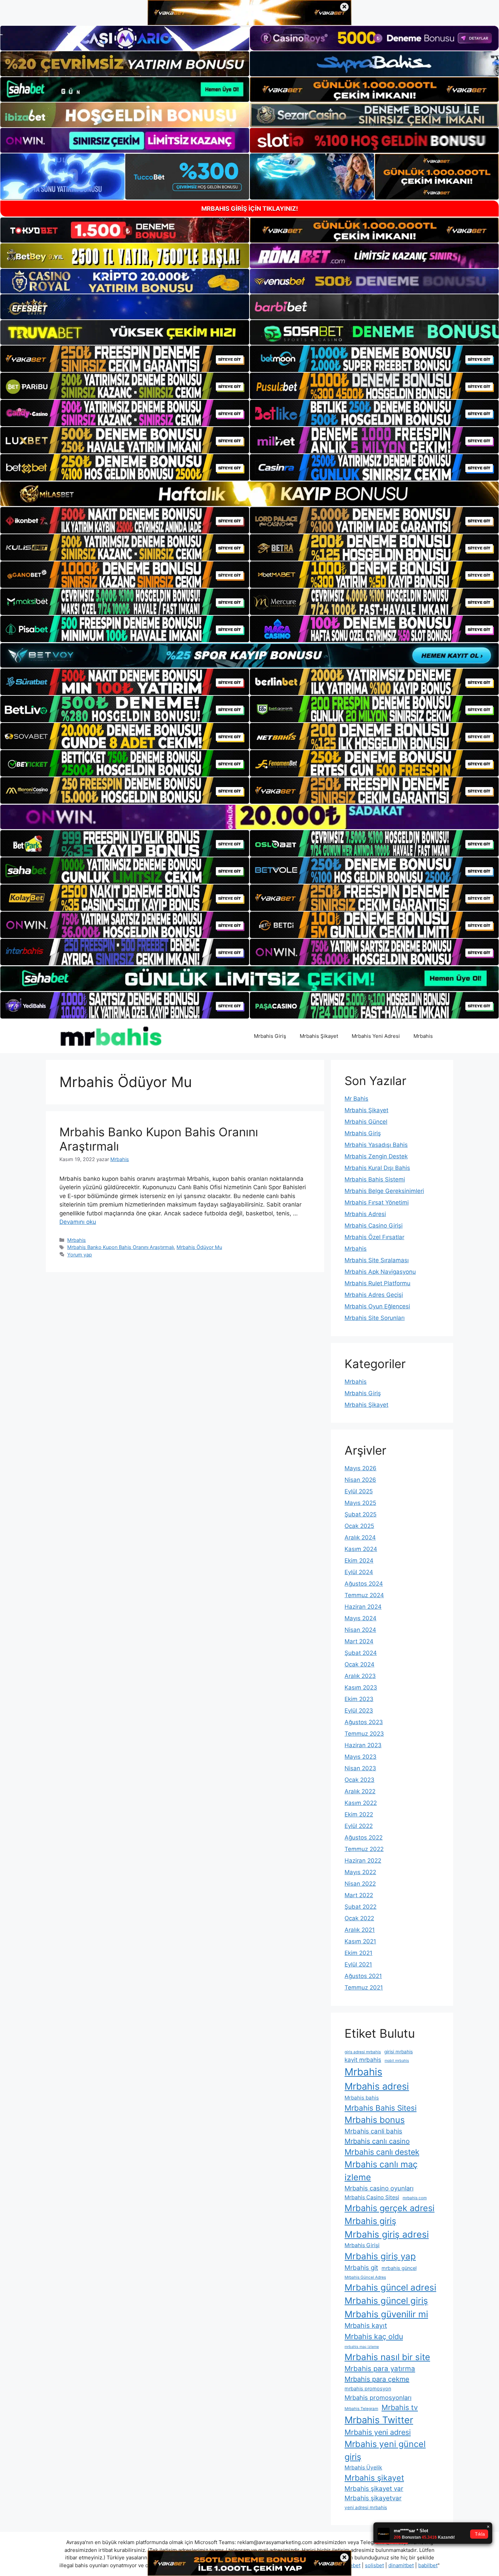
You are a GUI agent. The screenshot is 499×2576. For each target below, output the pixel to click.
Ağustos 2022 (364, 1837)
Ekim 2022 (359, 1814)
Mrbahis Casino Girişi (374, 1226)
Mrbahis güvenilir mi (386, 2314)
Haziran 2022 (363, 1861)
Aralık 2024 (360, 1537)
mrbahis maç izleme (362, 2347)
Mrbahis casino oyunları (379, 2188)
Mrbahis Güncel (366, 1122)
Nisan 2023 (360, 1768)
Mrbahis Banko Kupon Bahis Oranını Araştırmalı (121, 1247)
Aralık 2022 (360, 1791)
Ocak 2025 (359, 1526)
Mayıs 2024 (361, 1618)
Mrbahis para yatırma (380, 2368)
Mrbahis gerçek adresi (390, 2208)
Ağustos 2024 (364, 1584)
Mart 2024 (359, 1641)
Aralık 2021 (360, 1930)
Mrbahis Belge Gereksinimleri (384, 1191)
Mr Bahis (356, 1099)
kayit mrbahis (363, 2060)
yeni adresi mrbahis (366, 2507)
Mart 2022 (359, 1895)
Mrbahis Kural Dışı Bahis (377, 1168)
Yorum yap (80, 1255)
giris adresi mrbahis (363, 2052)
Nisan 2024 (360, 1630)
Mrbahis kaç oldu (374, 2336)
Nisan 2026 (360, 1480)
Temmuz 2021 (364, 1987)
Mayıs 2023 (361, 1757)
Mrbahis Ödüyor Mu (199, 1247)
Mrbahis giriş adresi (387, 2234)
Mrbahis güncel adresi (390, 2287)
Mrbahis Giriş (270, 1036)
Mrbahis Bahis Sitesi (381, 2108)
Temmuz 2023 (364, 1734)
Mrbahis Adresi (365, 1214)
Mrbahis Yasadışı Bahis (376, 1145)
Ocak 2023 (359, 1780)
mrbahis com (415, 2198)
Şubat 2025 (361, 1514)
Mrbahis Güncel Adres (365, 2277)
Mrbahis (423, 1036)
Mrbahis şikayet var (374, 2489)
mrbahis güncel (399, 2268)
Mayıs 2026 (361, 1468)
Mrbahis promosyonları (378, 2397)
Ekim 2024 (359, 1561)
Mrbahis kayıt (366, 2326)
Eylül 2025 (359, 1491)
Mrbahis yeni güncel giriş (385, 2450)
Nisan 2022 (360, 1884)
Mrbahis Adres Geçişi (374, 1295)
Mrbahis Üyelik (363, 2468)
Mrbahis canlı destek (382, 2152)
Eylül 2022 (359, 1826)
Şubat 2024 (361, 1653)
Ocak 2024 (359, 1664)
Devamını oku (78, 1222)
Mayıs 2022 (360, 1872)
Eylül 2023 (359, 1711)
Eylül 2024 (359, 1572)
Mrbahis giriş (370, 2221)
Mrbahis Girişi (362, 2245)
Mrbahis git (361, 2268)
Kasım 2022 (361, 1803)
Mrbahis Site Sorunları (375, 1318)
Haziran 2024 (363, 1607)
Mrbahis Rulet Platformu (377, 1283)
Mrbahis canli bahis (373, 2131)
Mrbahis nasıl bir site (387, 2357)
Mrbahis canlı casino (377, 2141)
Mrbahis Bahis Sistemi (375, 1179)
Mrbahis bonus (375, 2120)
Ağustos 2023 (364, 1722)
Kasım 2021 (360, 1941)
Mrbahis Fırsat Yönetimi (377, 1202)
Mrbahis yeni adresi (378, 2432)
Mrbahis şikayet (374, 2478)
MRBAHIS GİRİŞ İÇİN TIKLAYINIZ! (250, 209)
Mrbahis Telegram (361, 2409)
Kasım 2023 (361, 1687)
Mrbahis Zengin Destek (376, 1156)
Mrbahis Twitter (379, 2420)
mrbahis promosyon (368, 2388)
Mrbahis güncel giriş (386, 2301)
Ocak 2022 (359, 1918)
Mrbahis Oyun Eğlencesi (377, 1306)
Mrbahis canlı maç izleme (381, 2171)
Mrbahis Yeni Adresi (376, 1036)
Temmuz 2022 (364, 1849)
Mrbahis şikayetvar (373, 2498)
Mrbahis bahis (362, 2098)
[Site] (125, 359)
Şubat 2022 (361, 1907)
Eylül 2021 (358, 1964)
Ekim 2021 (358, 1953)
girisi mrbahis (399, 2052)
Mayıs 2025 (360, 1503)
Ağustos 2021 (363, 1976)
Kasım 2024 (361, 1549)
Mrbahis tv (400, 2407)
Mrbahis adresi (377, 2086)
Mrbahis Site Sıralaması (377, 1260)
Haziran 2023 (363, 1745)
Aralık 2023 (360, 1676)
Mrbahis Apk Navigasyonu (380, 1272)
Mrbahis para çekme (377, 2379)
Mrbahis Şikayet (319, 1036)
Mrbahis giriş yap (380, 2256)
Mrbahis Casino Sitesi (372, 2197)
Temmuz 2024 (364, 1595)
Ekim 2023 (359, 1699)
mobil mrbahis (397, 2061)
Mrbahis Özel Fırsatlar (374, 1237)
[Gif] (249, 494)
